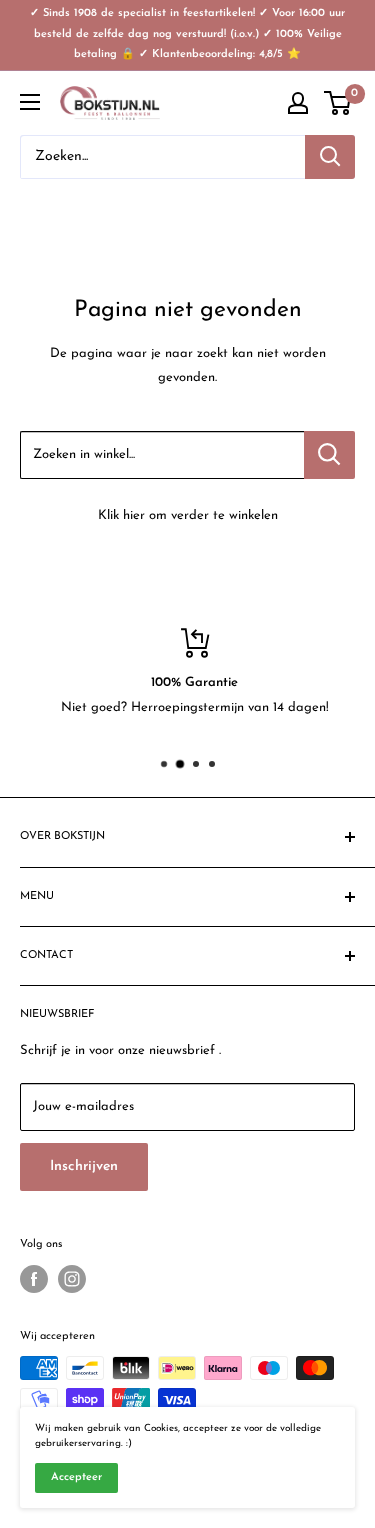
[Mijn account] (298, 103)
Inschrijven (84, 1166)
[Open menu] (30, 102)
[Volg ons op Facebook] (34, 1279)
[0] (338, 103)
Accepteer (76, 1477)
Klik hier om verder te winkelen (188, 515)
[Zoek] (330, 157)
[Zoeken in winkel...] (329, 455)
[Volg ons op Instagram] (72, 1279)
